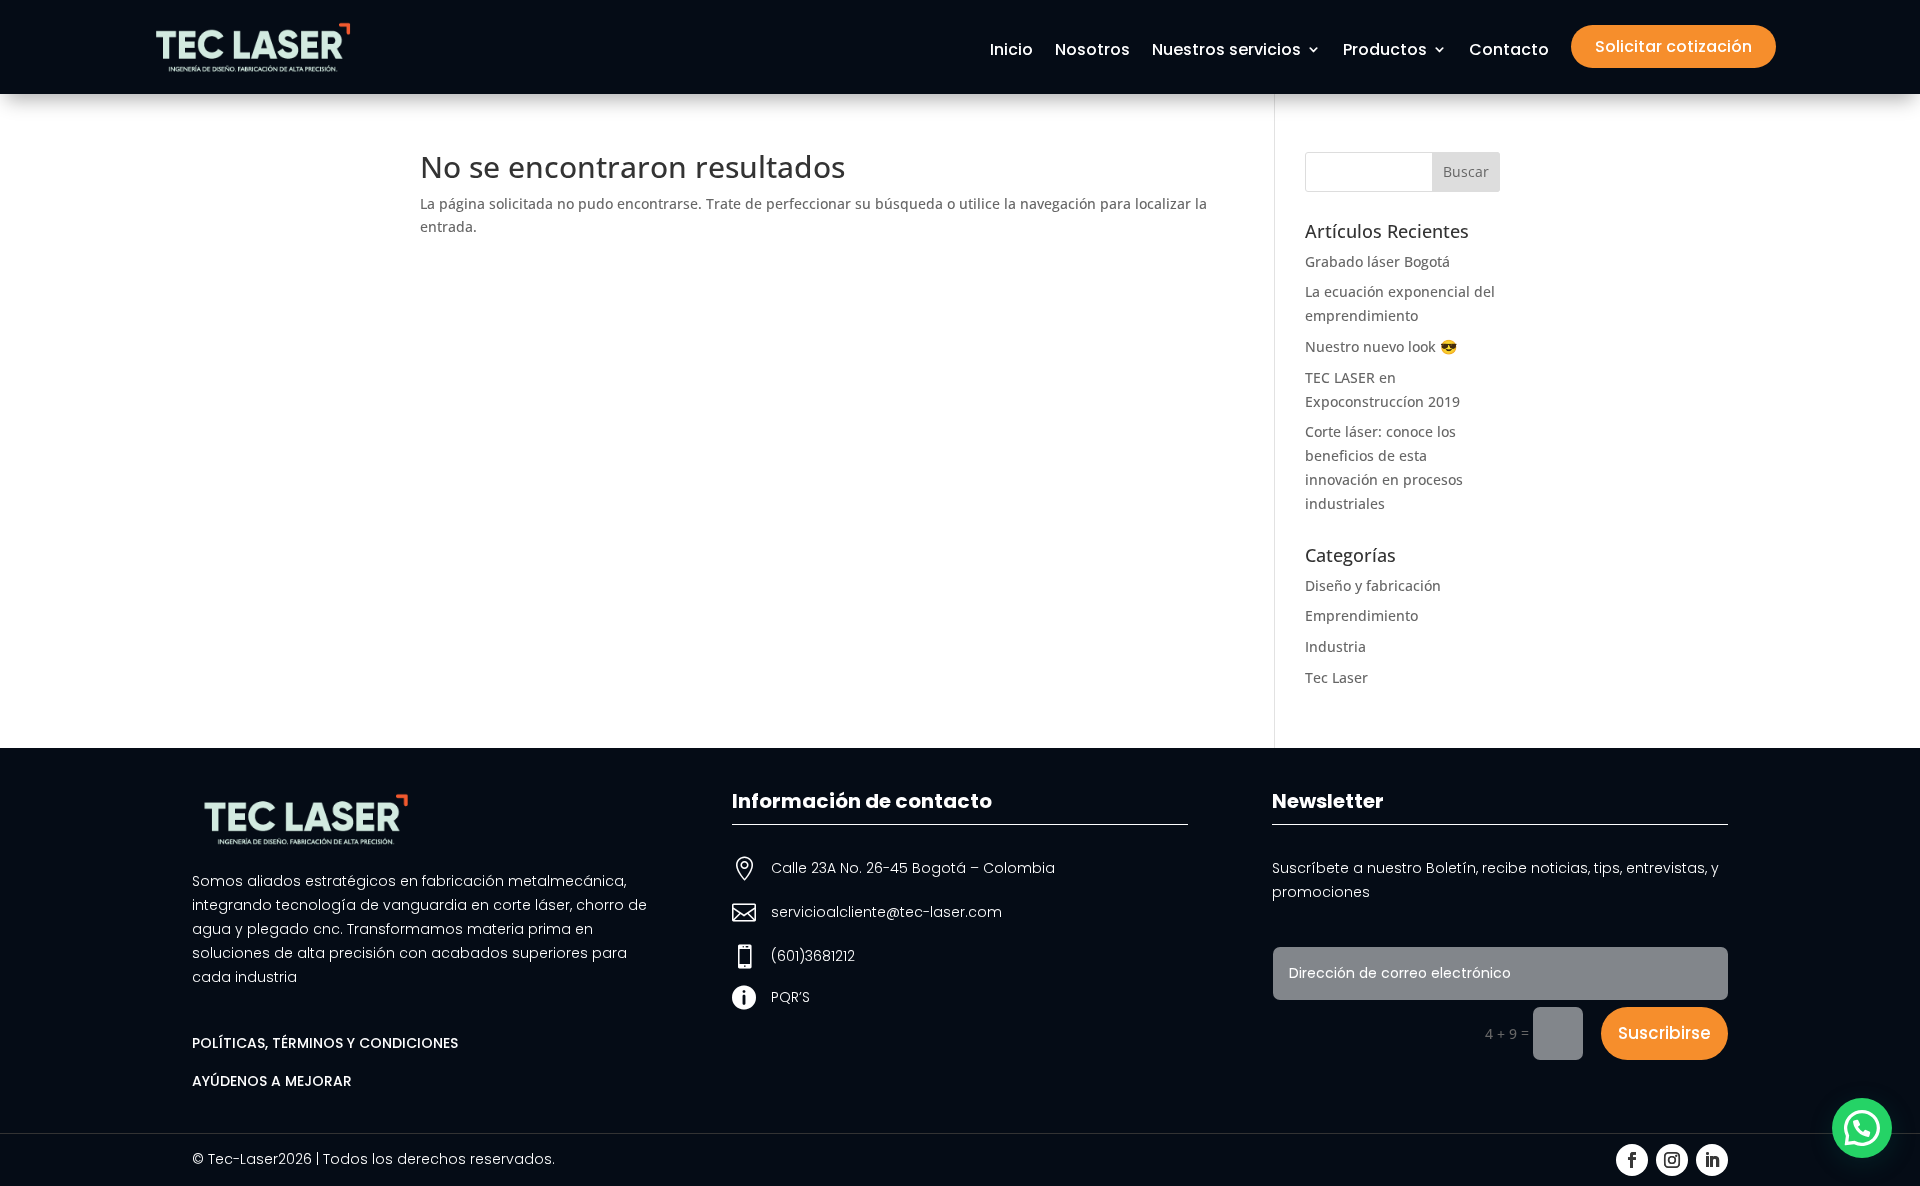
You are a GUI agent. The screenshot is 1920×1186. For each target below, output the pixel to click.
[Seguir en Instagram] (1672, 1160)
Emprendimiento (1361, 615)
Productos (1385, 51)
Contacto (1509, 51)
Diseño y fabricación (1373, 585)
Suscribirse (1664, 1033)
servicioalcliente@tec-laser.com (886, 912)
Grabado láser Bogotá (1377, 261)
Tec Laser (1336, 677)
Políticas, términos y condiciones (325, 1043)
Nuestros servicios (1226, 51)
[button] (1862, 1128)
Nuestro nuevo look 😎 (1381, 346)
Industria (1335, 646)
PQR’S (790, 997)
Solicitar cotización (1673, 46)
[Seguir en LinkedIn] (1712, 1160)
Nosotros (1092, 51)
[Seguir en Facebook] (1632, 1160)
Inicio (1011, 51)
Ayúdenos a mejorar (272, 1081)
